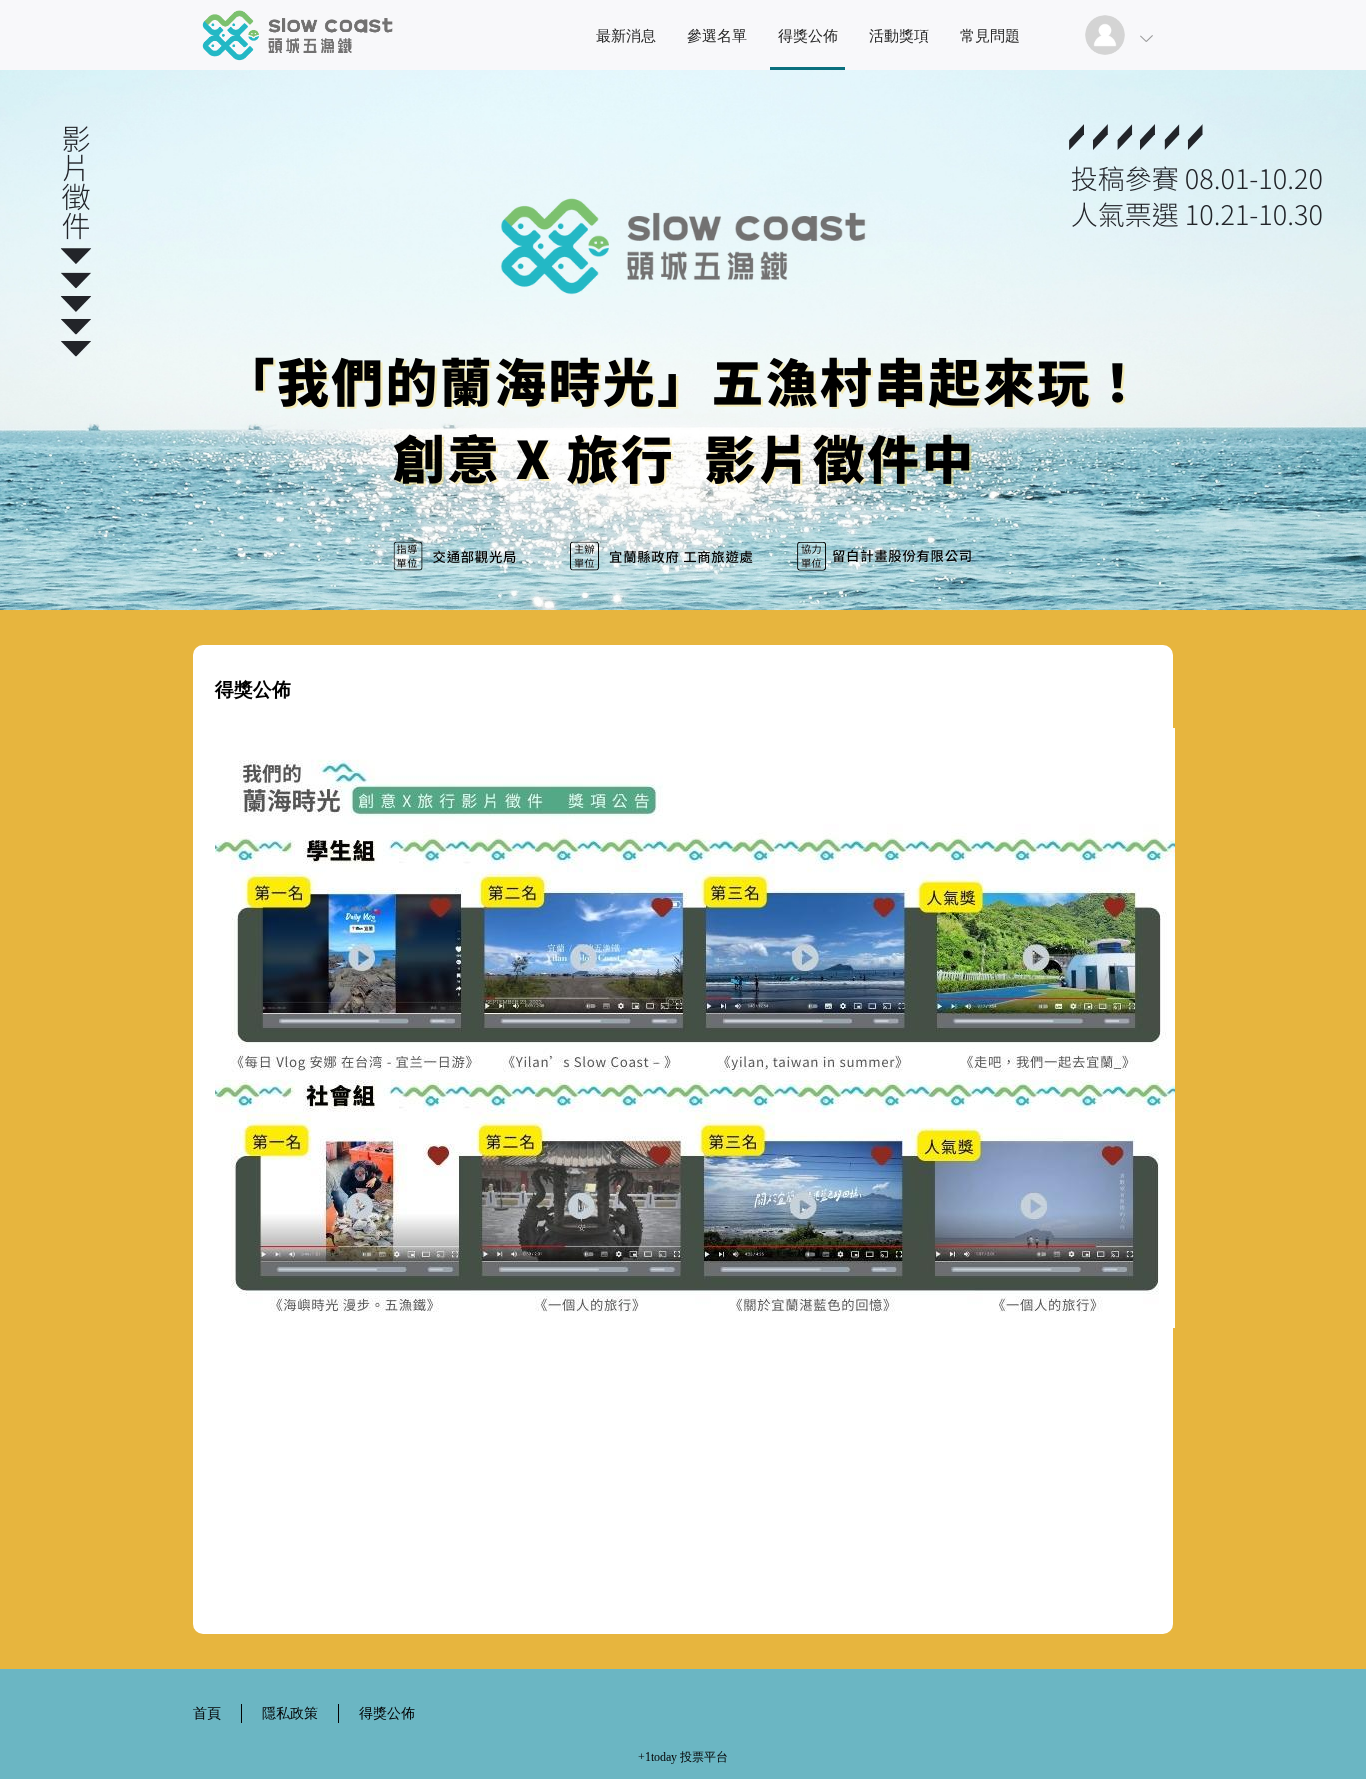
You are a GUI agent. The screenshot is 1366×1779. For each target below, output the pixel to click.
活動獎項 (899, 36)
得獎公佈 (808, 36)
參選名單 (717, 36)
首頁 (207, 1713)
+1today (657, 1757)
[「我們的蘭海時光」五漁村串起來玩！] (297, 64)
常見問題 (990, 36)
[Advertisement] (683, 1563)
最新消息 (626, 36)
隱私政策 (290, 1713)
